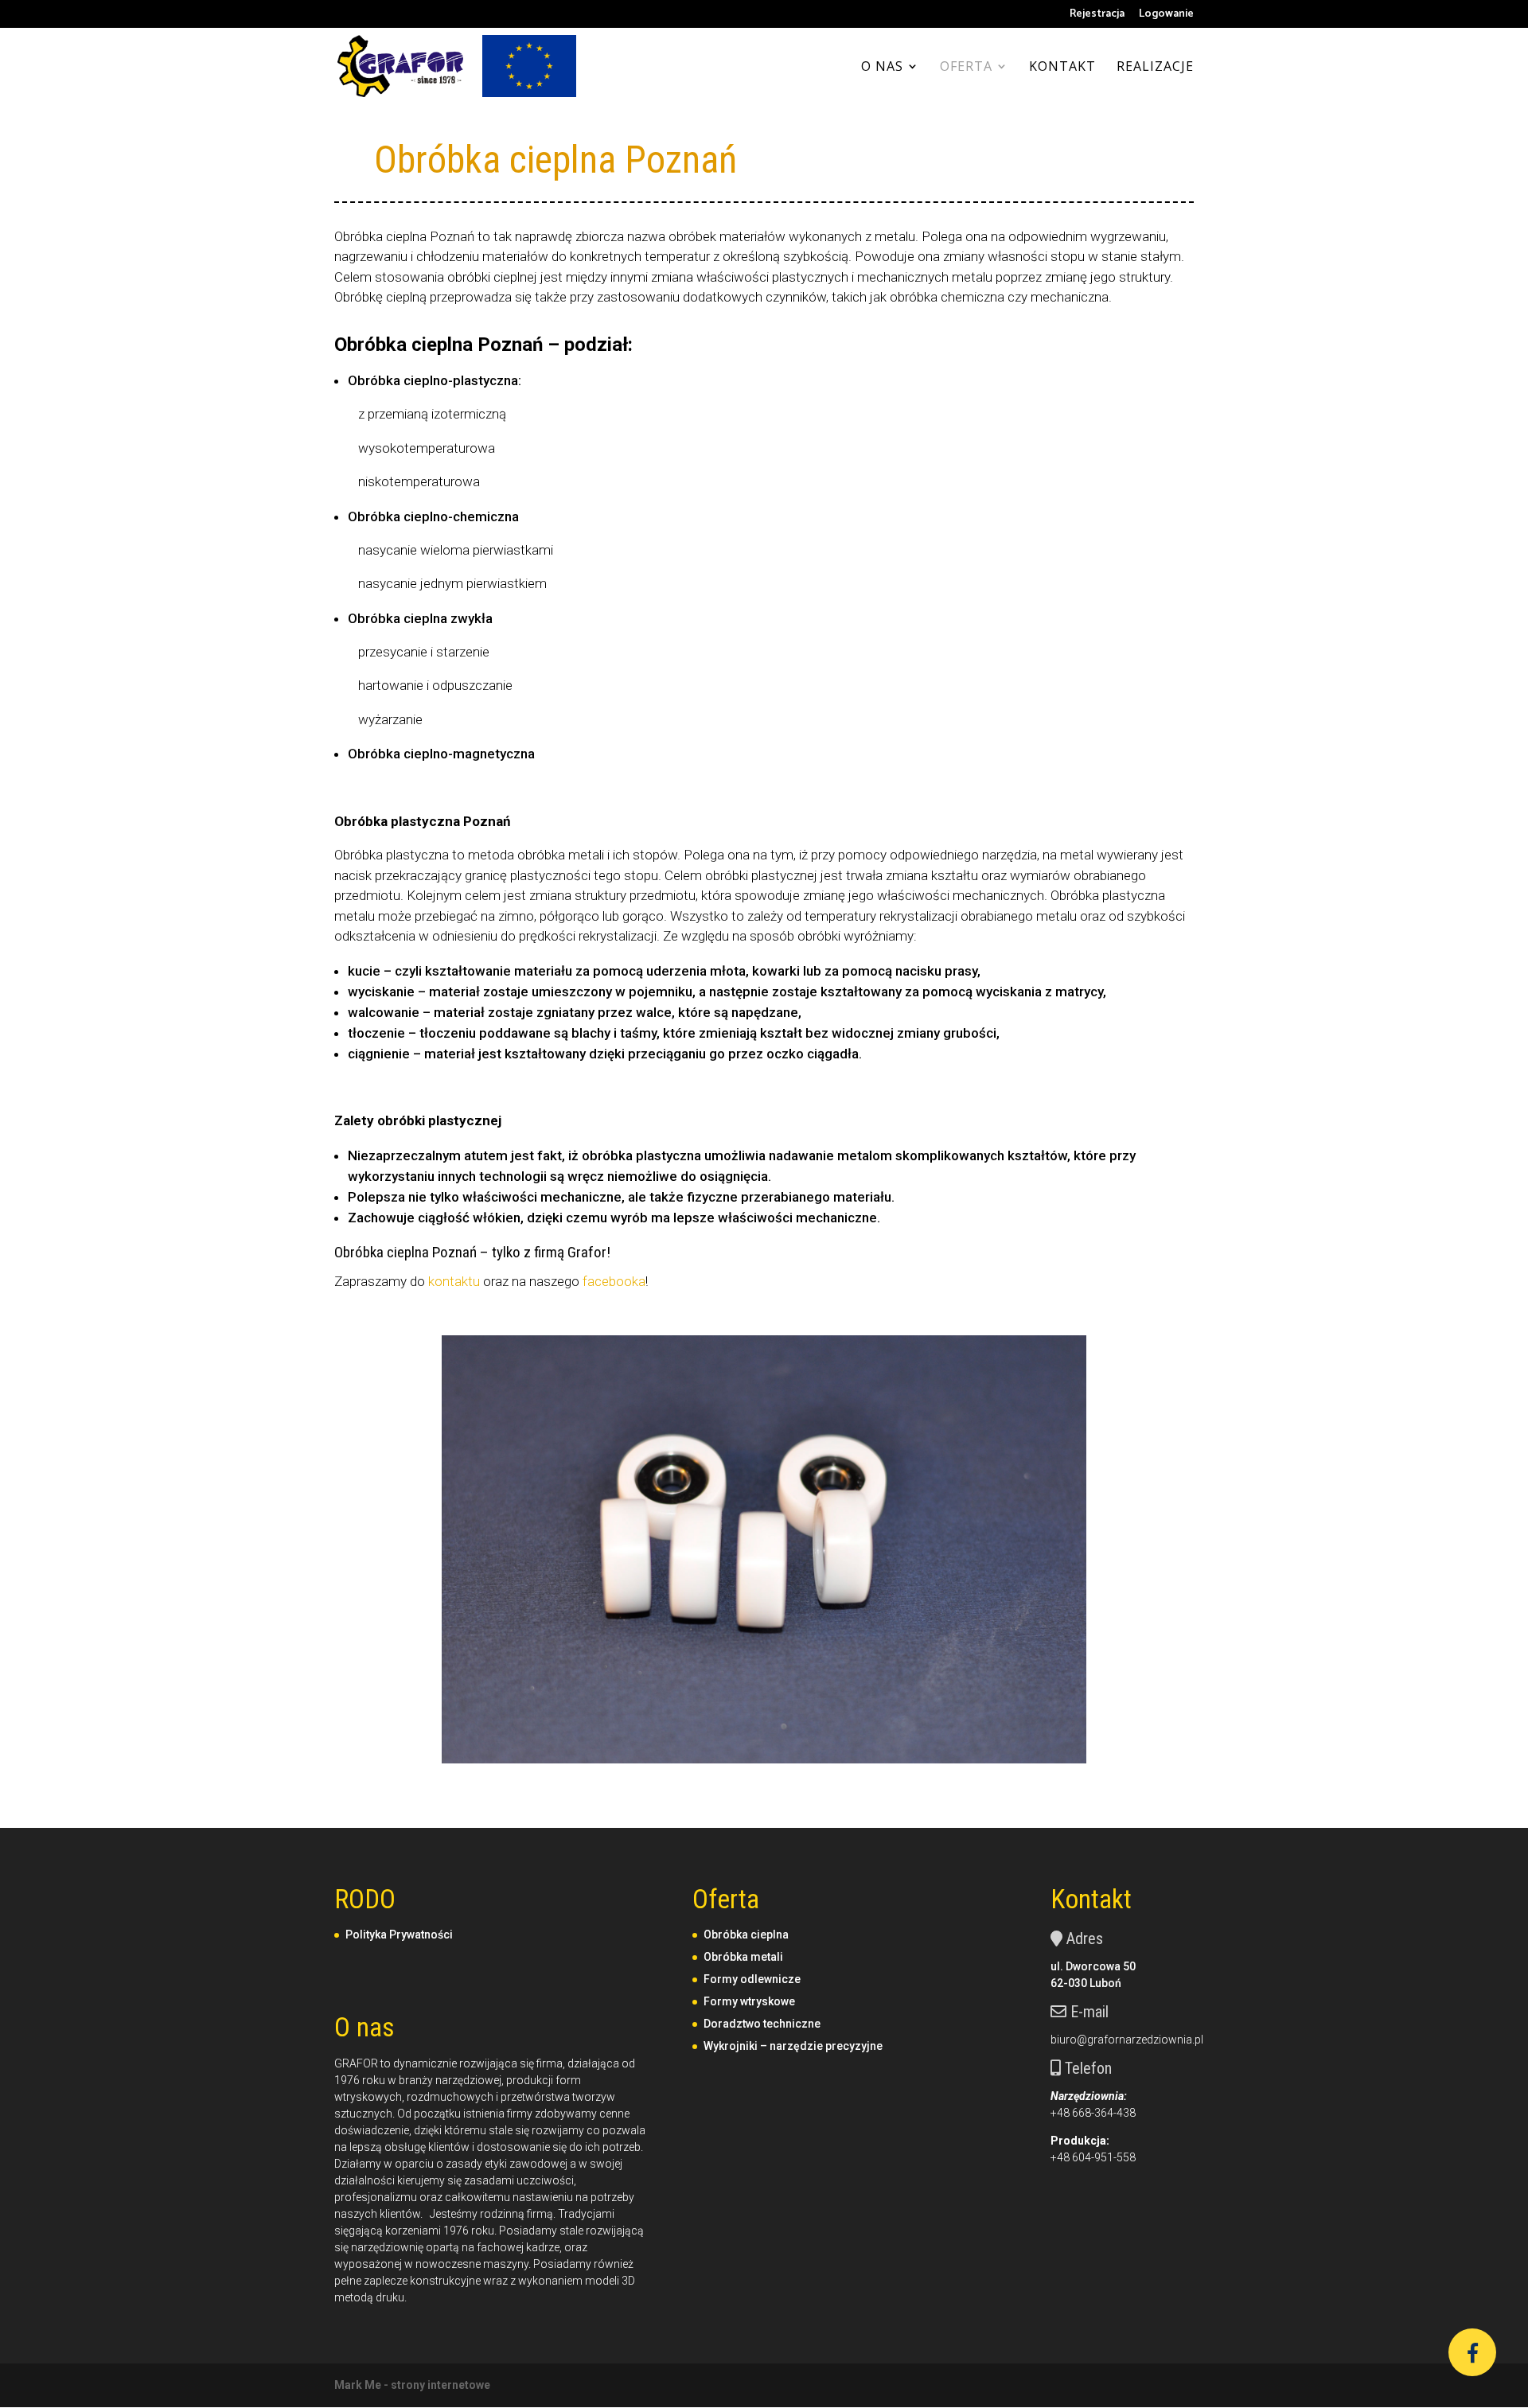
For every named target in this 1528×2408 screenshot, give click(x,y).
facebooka (614, 1281)
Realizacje (1155, 68)
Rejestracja (1097, 16)
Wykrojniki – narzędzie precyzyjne (793, 2046)
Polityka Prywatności (399, 1935)
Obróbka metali (743, 1957)
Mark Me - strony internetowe (412, 2385)
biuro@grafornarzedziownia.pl (1127, 2040)
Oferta (966, 68)
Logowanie (1166, 16)
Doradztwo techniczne (762, 2024)
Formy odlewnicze (752, 1979)
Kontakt (1062, 68)
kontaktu (454, 1281)
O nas (882, 68)
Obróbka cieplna (746, 1935)
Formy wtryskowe (749, 2001)
